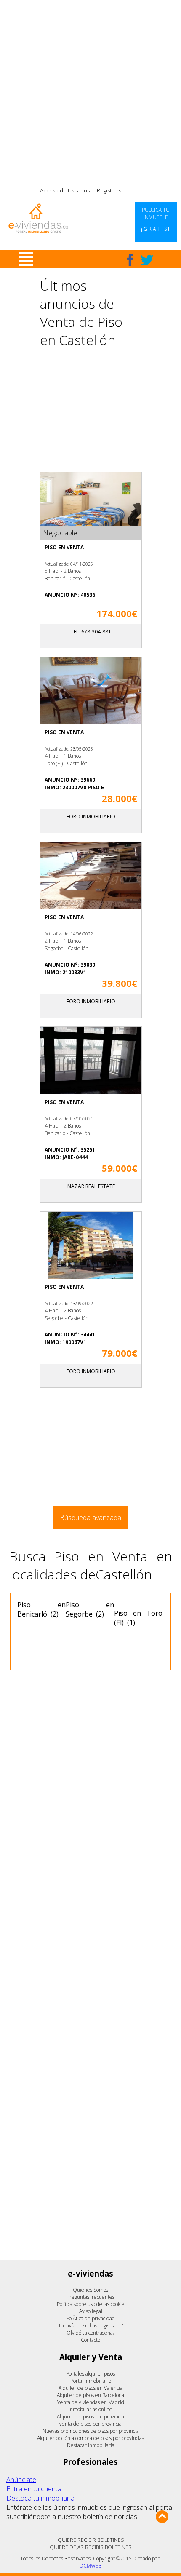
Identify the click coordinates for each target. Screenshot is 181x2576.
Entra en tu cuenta (34, 2489)
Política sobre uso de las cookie (91, 2304)
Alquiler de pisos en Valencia (90, 2388)
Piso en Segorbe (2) (90, 1609)
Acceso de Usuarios (65, 190)
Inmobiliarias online (90, 2409)
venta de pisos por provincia (90, 2424)
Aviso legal (91, 2311)
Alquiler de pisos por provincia (90, 2417)
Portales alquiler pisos (90, 2374)
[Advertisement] (90, 91)
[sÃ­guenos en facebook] (130, 260)
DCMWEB (90, 2566)
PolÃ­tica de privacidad (90, 2318)
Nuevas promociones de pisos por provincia (91, 2431)
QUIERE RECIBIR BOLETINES (91, 2540)
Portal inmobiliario (91, 2381)
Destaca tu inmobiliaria (40, 2498)
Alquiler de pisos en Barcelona (90, 2395)
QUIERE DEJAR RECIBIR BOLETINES (90, 2547)
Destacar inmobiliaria (91, 2445)
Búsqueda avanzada (90, 1518)
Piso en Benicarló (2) (41, 1609)
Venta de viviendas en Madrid (91, 2402)
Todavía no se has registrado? (90, 2326)
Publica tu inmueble (156, 219)
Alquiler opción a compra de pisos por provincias (90, 2438)
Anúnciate (21, 2480)
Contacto (90, 2340)
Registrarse (111, 190)
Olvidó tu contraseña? (90, 2333)
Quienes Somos (90, 2290)
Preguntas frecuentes (90, 2297)
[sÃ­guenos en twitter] (147, 260)
